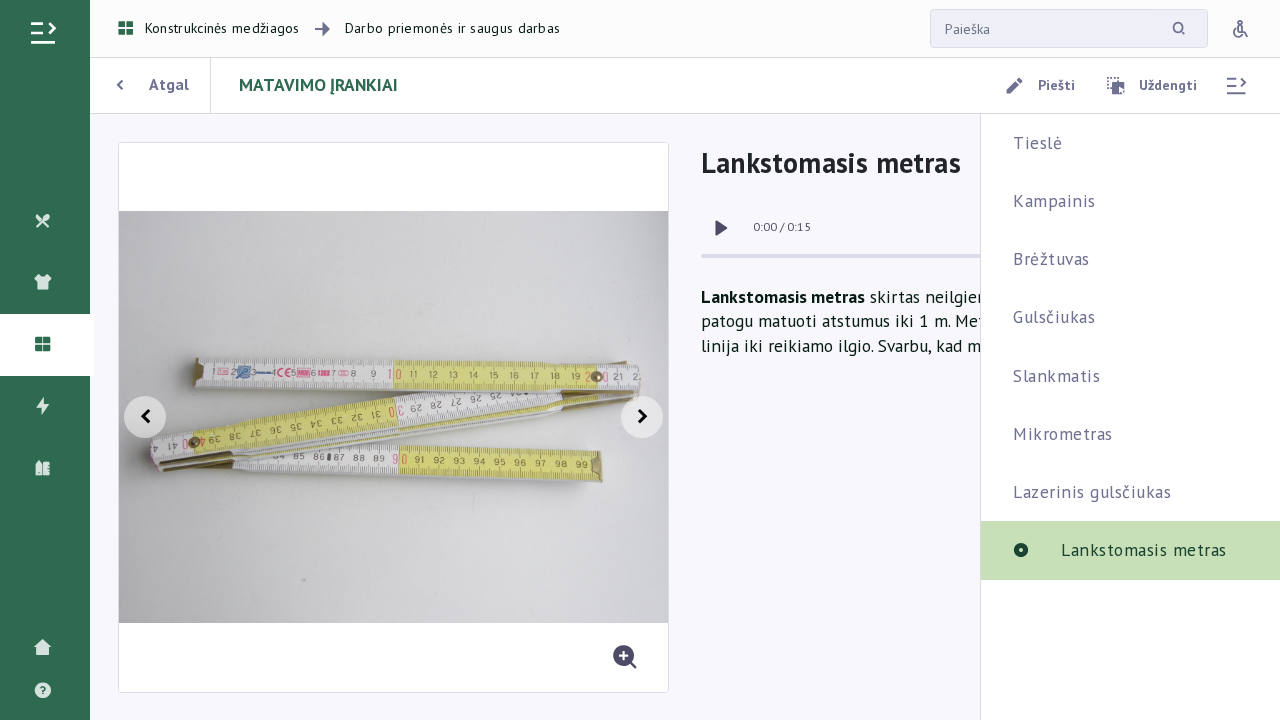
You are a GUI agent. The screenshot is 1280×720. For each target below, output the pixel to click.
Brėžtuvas (1051, 258)
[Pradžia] (47, 648)
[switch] (721, 228)
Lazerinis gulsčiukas (1092, 491)
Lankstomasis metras (1144, 549)
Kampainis (1054, 200)
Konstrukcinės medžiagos (222, 28)
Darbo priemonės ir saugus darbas (453, 28)
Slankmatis (1056, 375)
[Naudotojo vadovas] (47, 691)
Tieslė (1037, 142)
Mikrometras (1063, 433)
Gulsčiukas (1054, 316)
